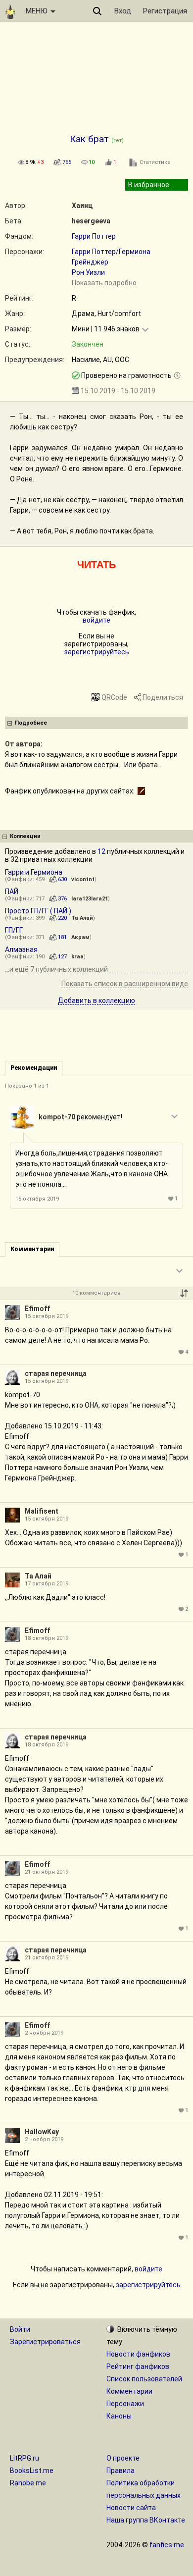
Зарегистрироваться (45, 2342)
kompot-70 (57, 1117)
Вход (123, 11)
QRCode (114, 697)
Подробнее (31, 723)
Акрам (80, 937)
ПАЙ (12, 892)
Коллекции (25, 836)
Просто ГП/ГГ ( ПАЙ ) (38, 911)
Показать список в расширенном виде (125, 984)
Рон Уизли (88, 272)
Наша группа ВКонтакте (146, 2520)
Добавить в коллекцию (96, 1000)
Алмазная (21, 949)
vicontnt (83, 879)
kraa (77, 957)
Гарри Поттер (94, 236)
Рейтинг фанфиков (138, 2366)
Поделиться (163, 697)
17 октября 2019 (47, 1584)
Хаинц (82, 206)
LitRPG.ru (24, 2458)
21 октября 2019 (47, 1872)
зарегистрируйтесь (97, 652)
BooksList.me (32, 2471)
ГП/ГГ (14, 930)
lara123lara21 (90, 899)
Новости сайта (131, 2508)
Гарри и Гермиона (34, 872)
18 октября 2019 (47, 1638)
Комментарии (129, 2391)
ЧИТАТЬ (96, 565)
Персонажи (125, 2404)
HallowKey (42, 2132)
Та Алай (82, 918)
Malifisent (42, 1511)
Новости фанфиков (138, 2354)
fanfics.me (167, 2545)
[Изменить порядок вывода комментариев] (184, 1293)
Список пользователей (144, 2379)
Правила (121, 2471)
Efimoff (37, 1309)
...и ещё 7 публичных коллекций (56, 969)
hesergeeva (91, 221)
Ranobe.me (28, 2483)
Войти (20, 2329)
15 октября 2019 (37, 1199)
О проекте (123, 2458)
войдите (96, 620)
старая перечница (56, 1373)
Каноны (119, 2416)
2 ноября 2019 (44, 2033)
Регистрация (165, 11)
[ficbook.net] (141, 791)
